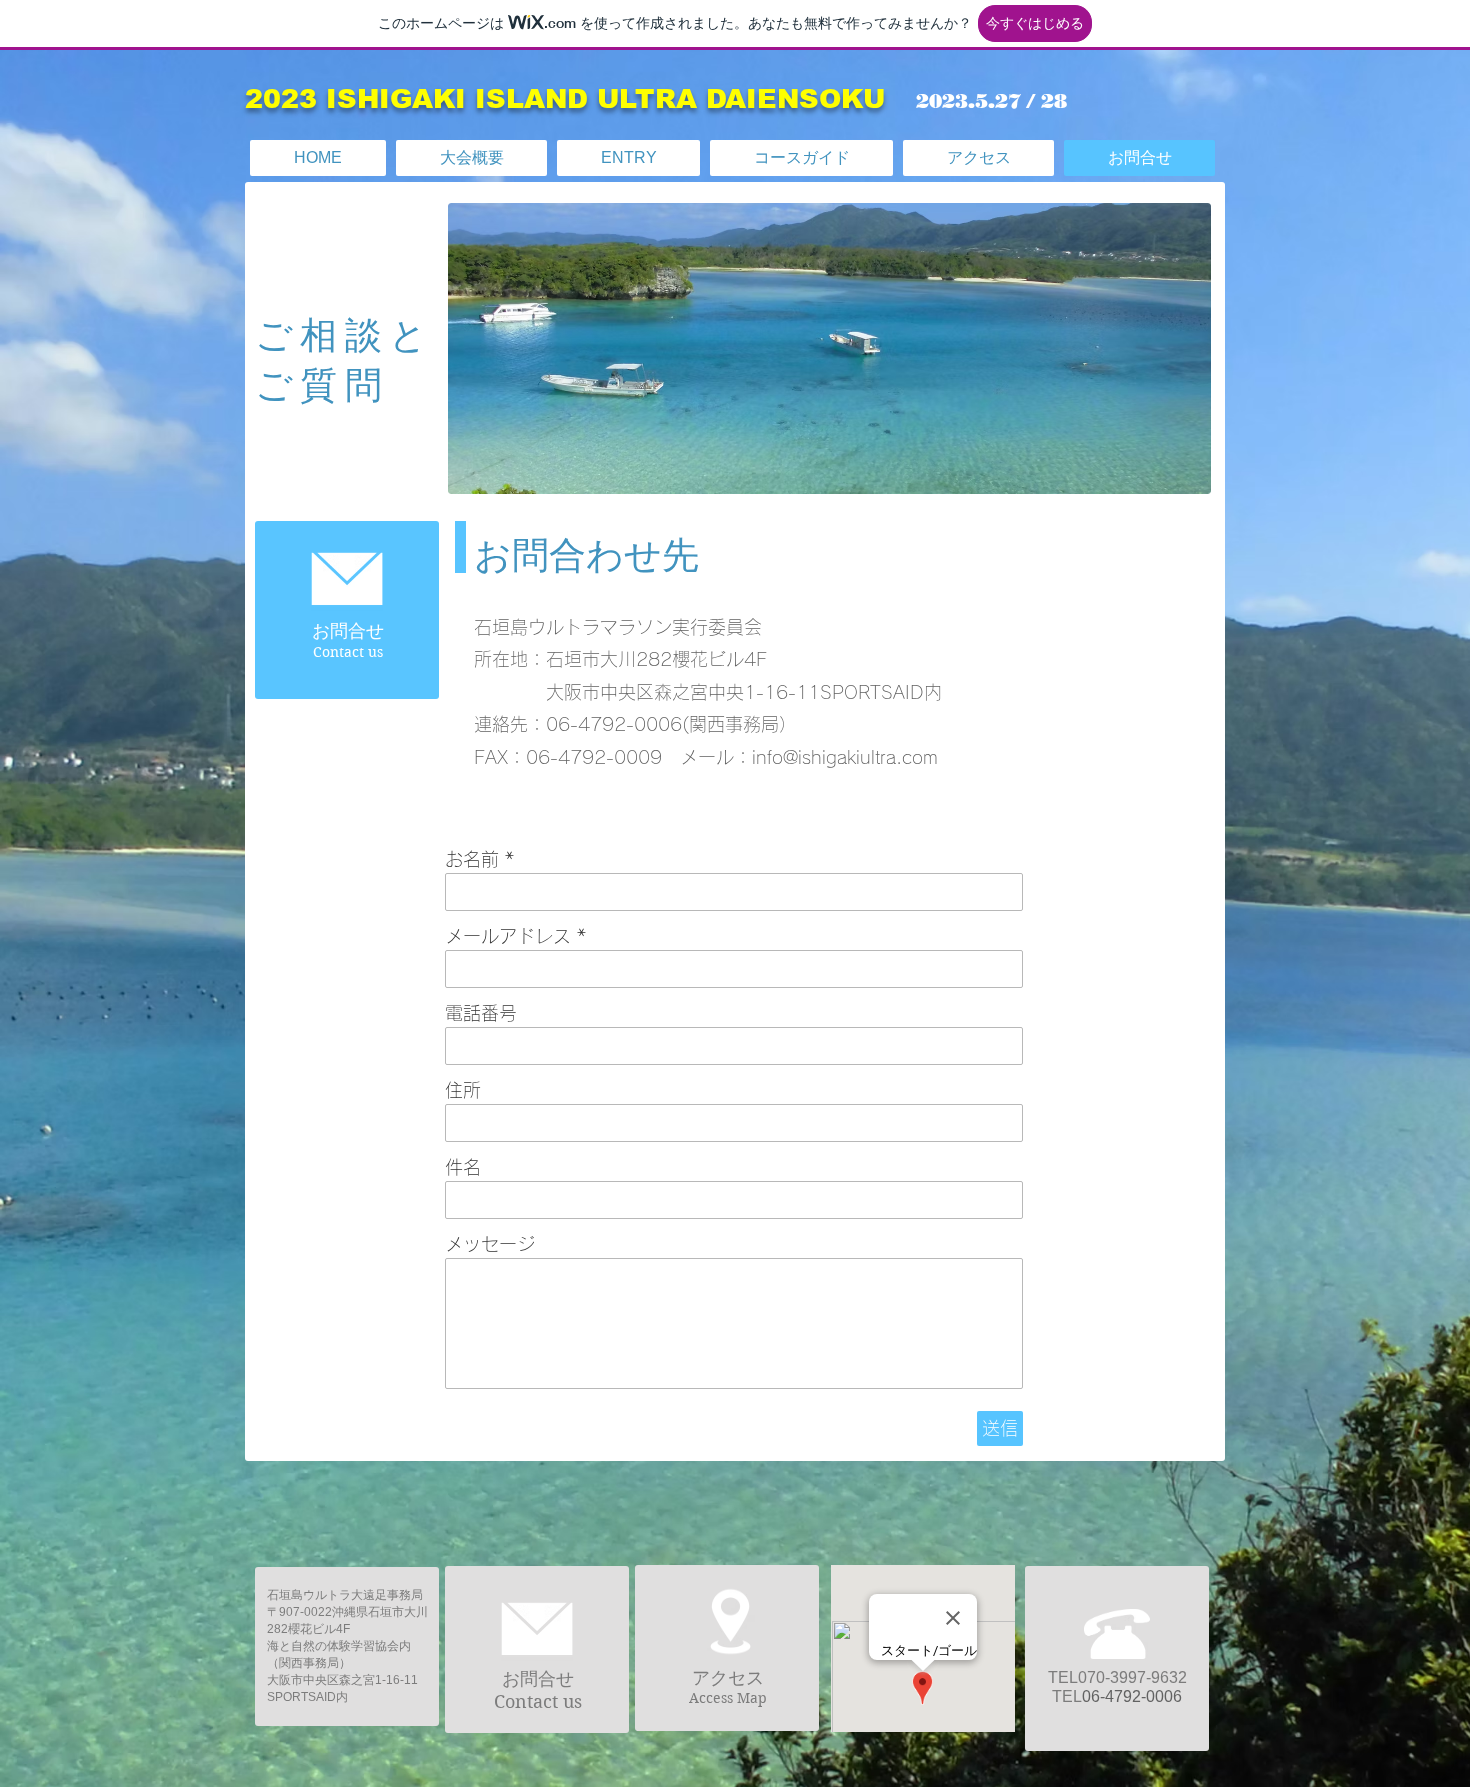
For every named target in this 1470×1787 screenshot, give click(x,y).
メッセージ (490, 1244)
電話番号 (481, 1013)
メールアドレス (508, 936)
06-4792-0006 (1132, 1696)
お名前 (472, 859)
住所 (463, 1090)
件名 (463, 1167)
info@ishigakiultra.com (845, 757)
